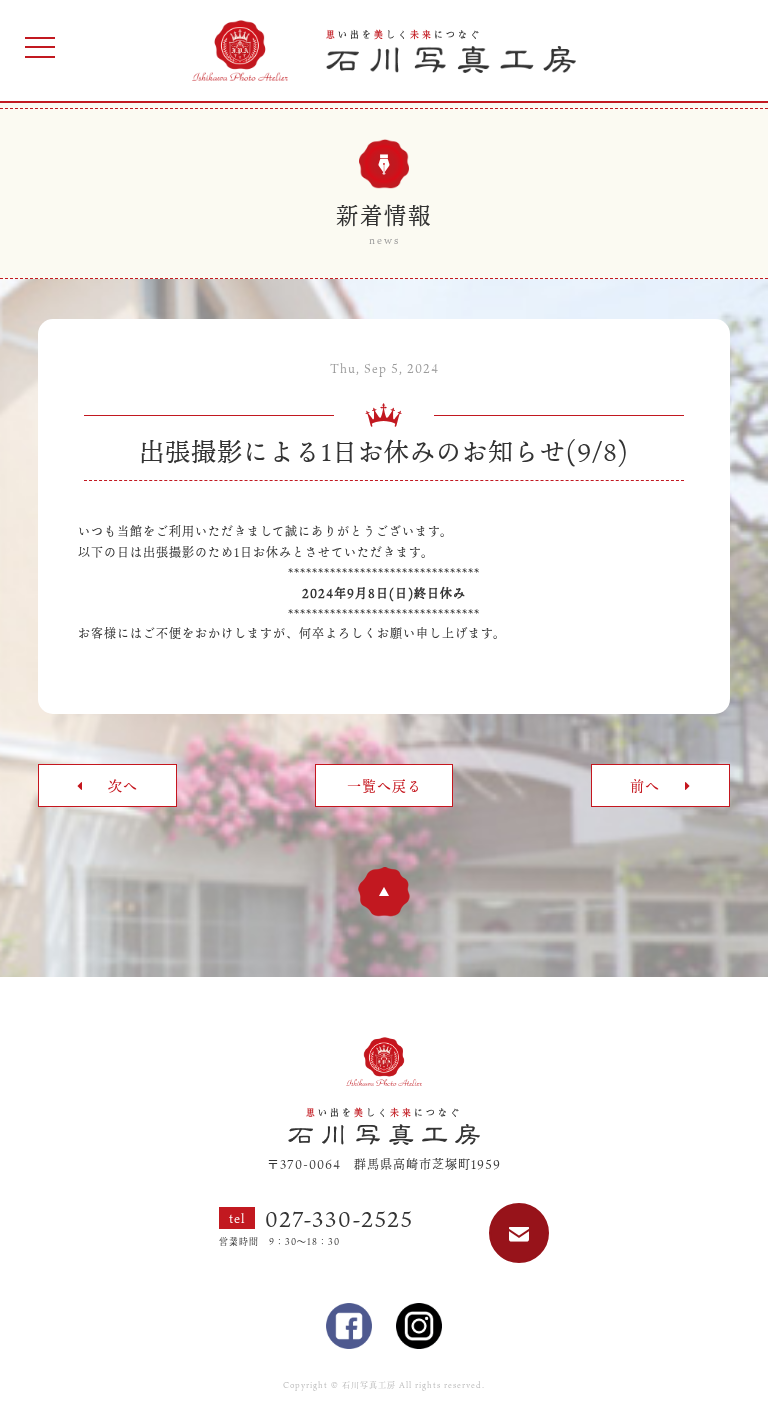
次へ (120, 785)
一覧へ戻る (384, 785)
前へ (647, 785)
